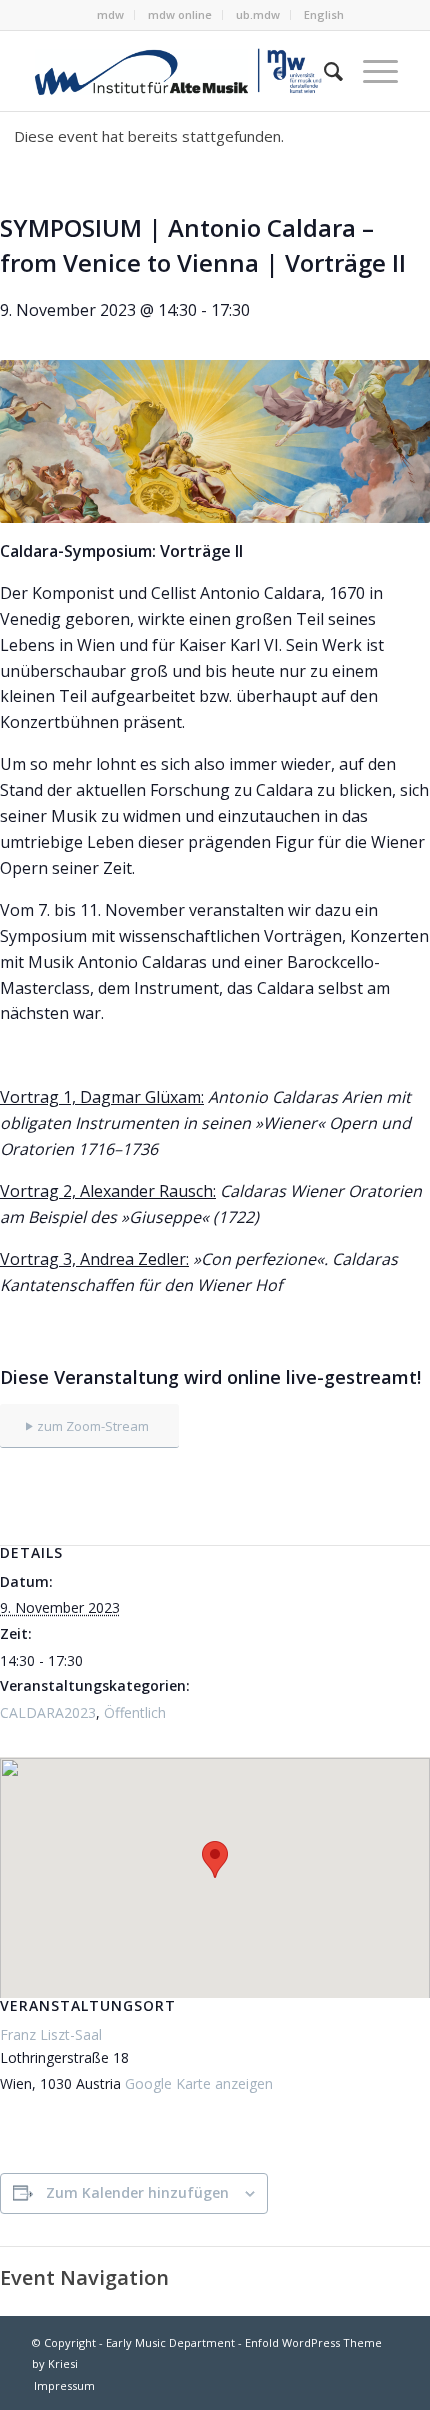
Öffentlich (135, 1712)
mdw (110, 14)
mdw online (180, 14)
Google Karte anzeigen (199, 2083)
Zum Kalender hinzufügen (137, 2192)
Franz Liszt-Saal (51, 2034)
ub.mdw (258, 14)
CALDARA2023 (48, 1712)
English (324, 14)
